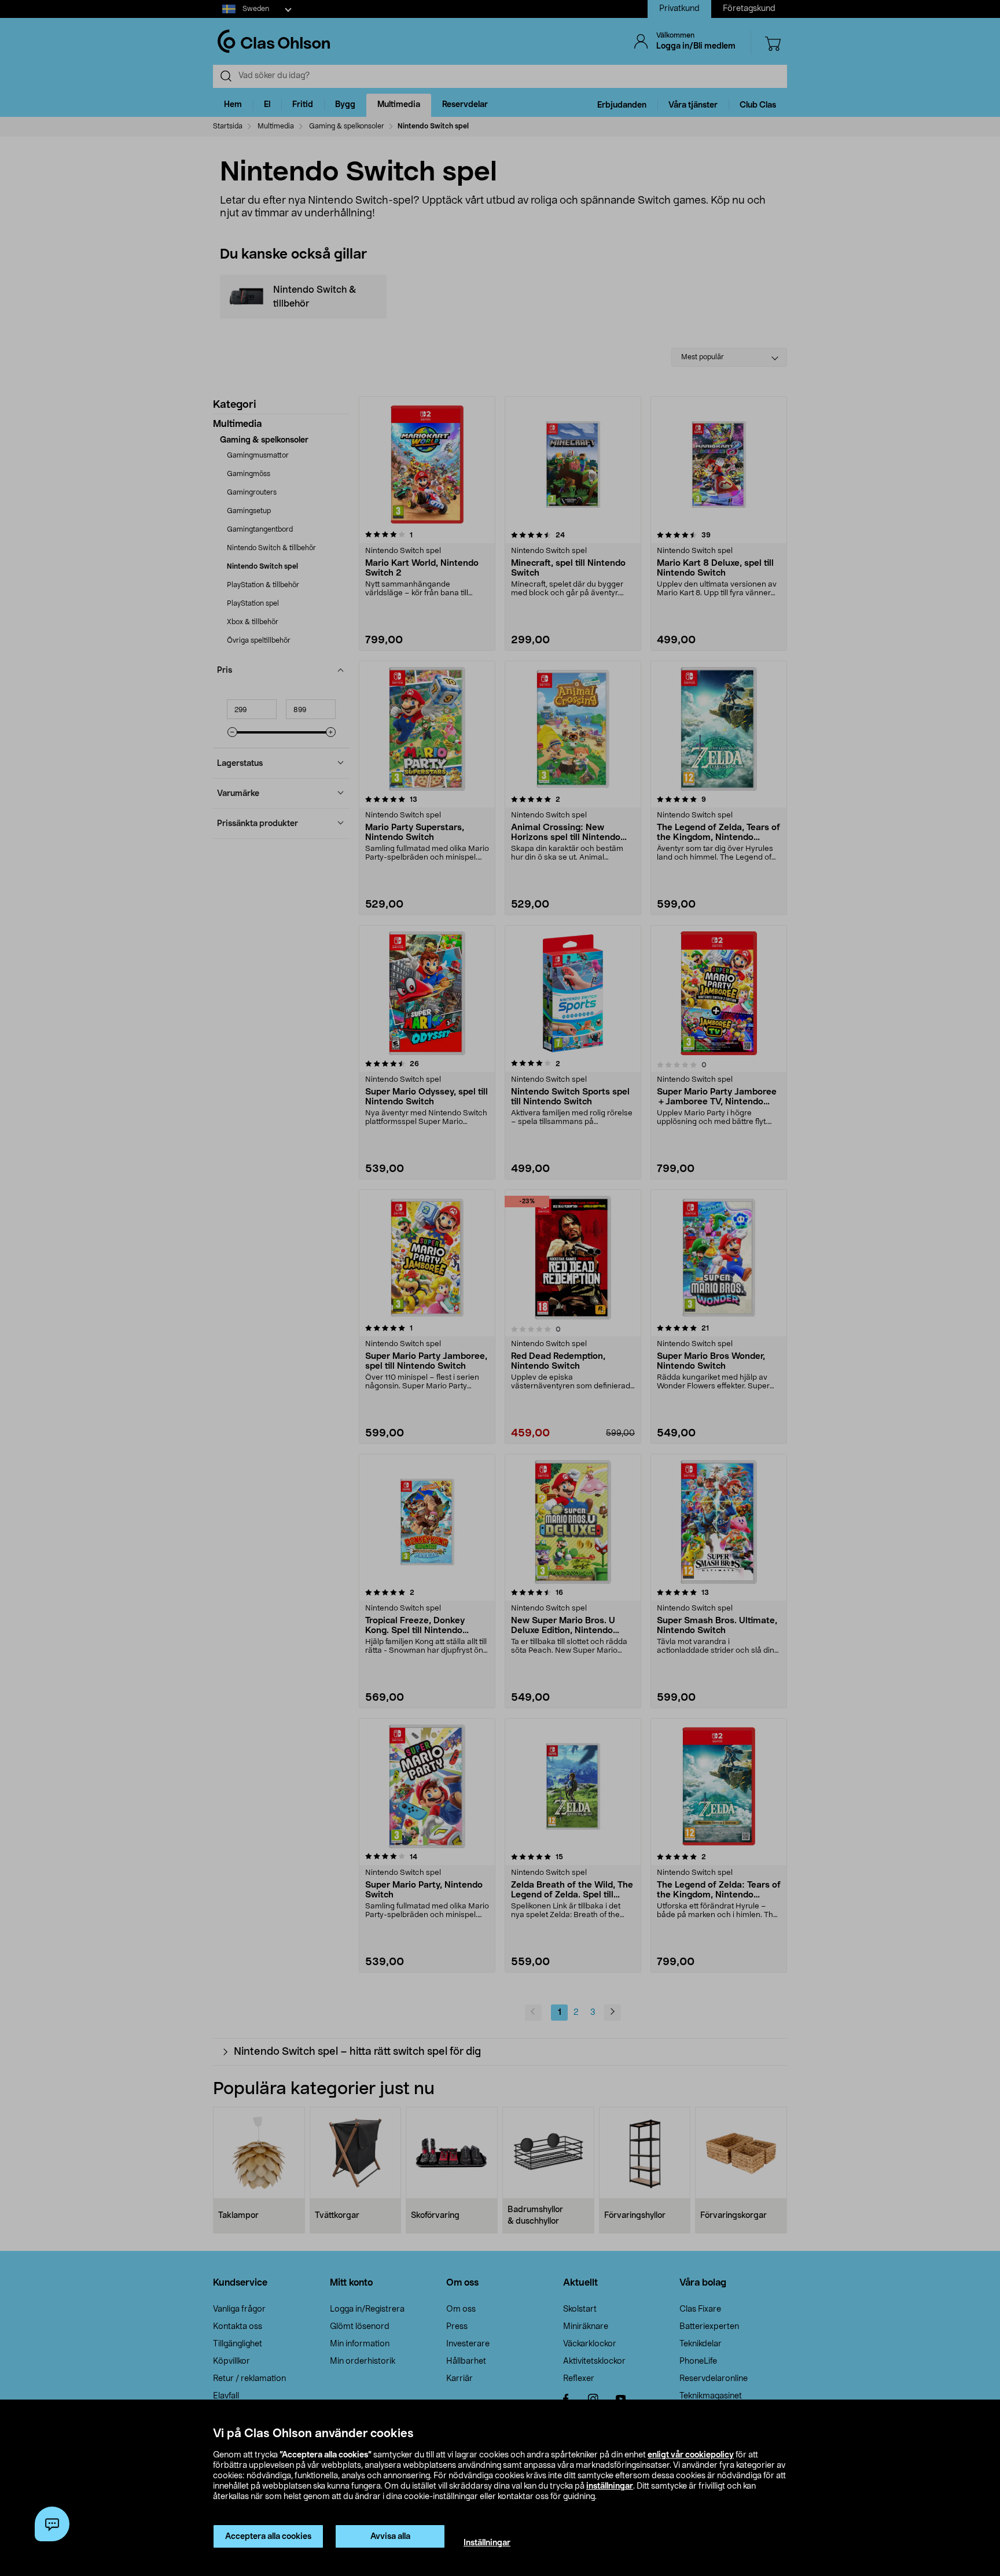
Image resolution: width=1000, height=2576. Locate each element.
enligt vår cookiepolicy (691, 2455)
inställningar (610, 2486)
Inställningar (487, 2543)
